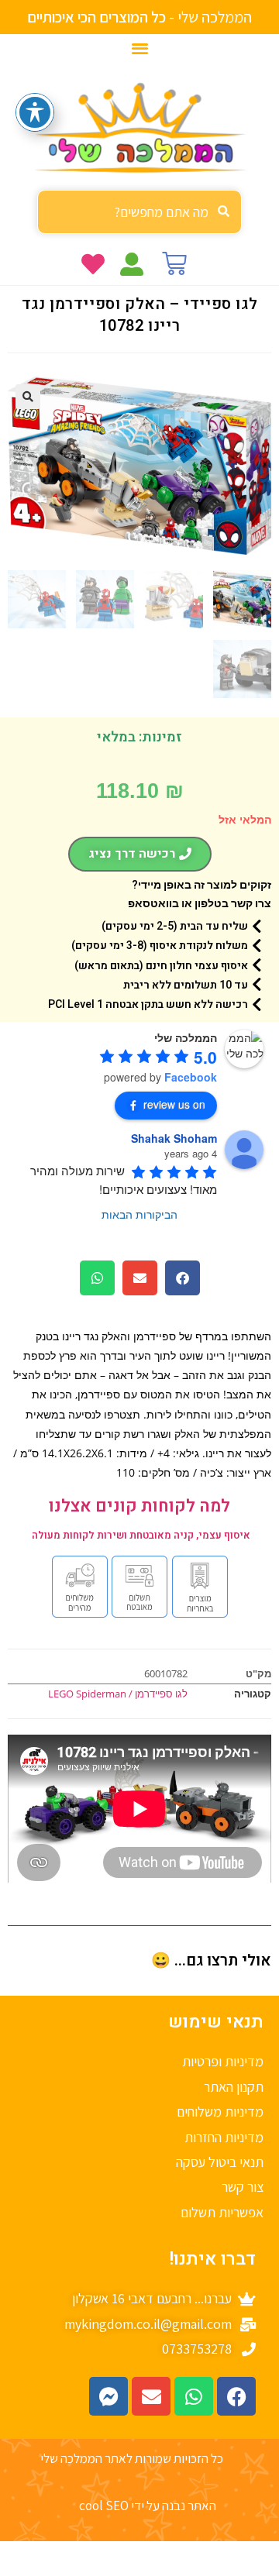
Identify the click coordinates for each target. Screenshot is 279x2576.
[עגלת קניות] (174, 263)
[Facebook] (236, 2396)
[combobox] (139, 212)
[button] (140, 48)
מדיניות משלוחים (220, 2112)
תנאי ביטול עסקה (220, 2162)
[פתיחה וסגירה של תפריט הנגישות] (35, 112)
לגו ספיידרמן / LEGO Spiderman (118, 1694)
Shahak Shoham (174, 1138)
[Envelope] (151, 2396)
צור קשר (243, 2187)
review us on (174, 1104)
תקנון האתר (234, 2087)
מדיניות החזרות (224, 2137)
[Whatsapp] (194, 2396)
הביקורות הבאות (139, 1214)
